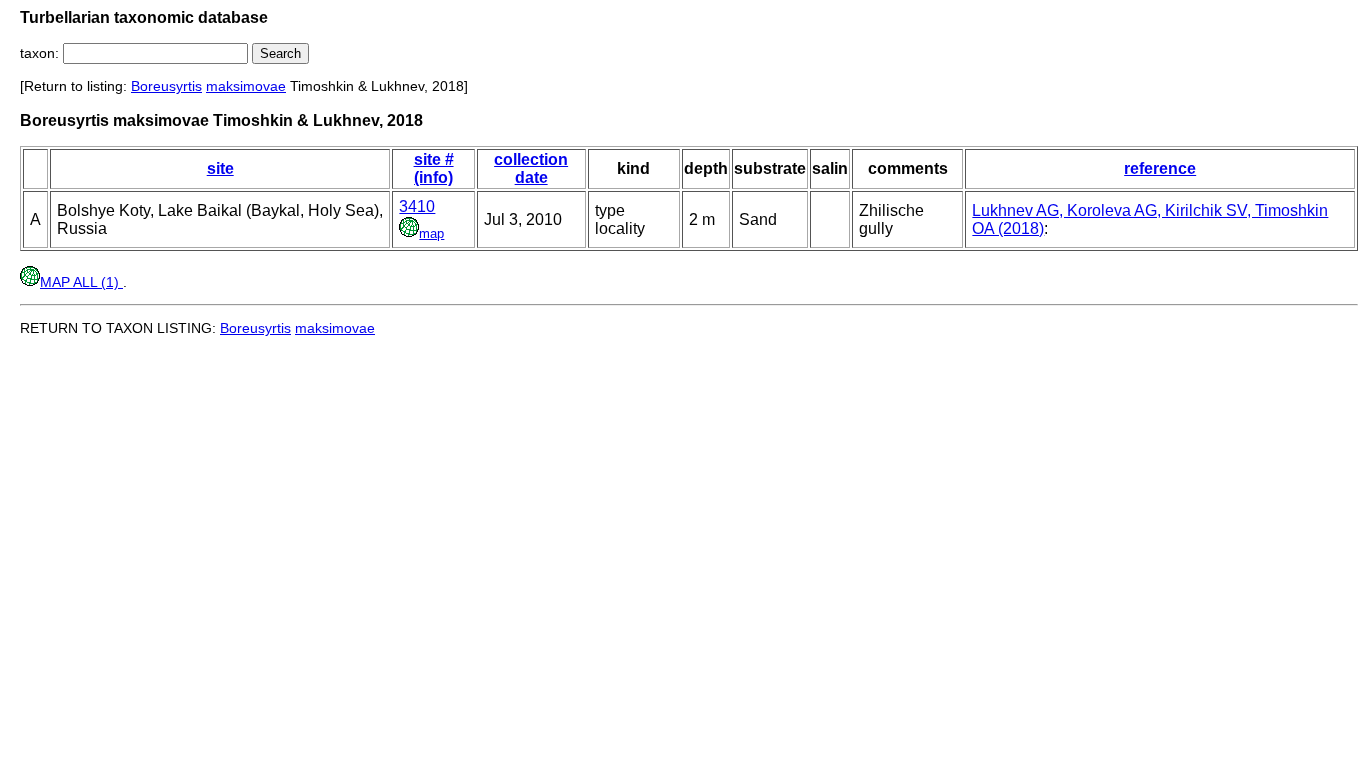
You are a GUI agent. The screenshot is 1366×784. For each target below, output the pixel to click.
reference (1160, 168)
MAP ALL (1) (81, 282)
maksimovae (246, 86)
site (220, 168)
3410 (417, 206)
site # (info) (434, 168)
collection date (531, 168)
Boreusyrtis (166, 86)
